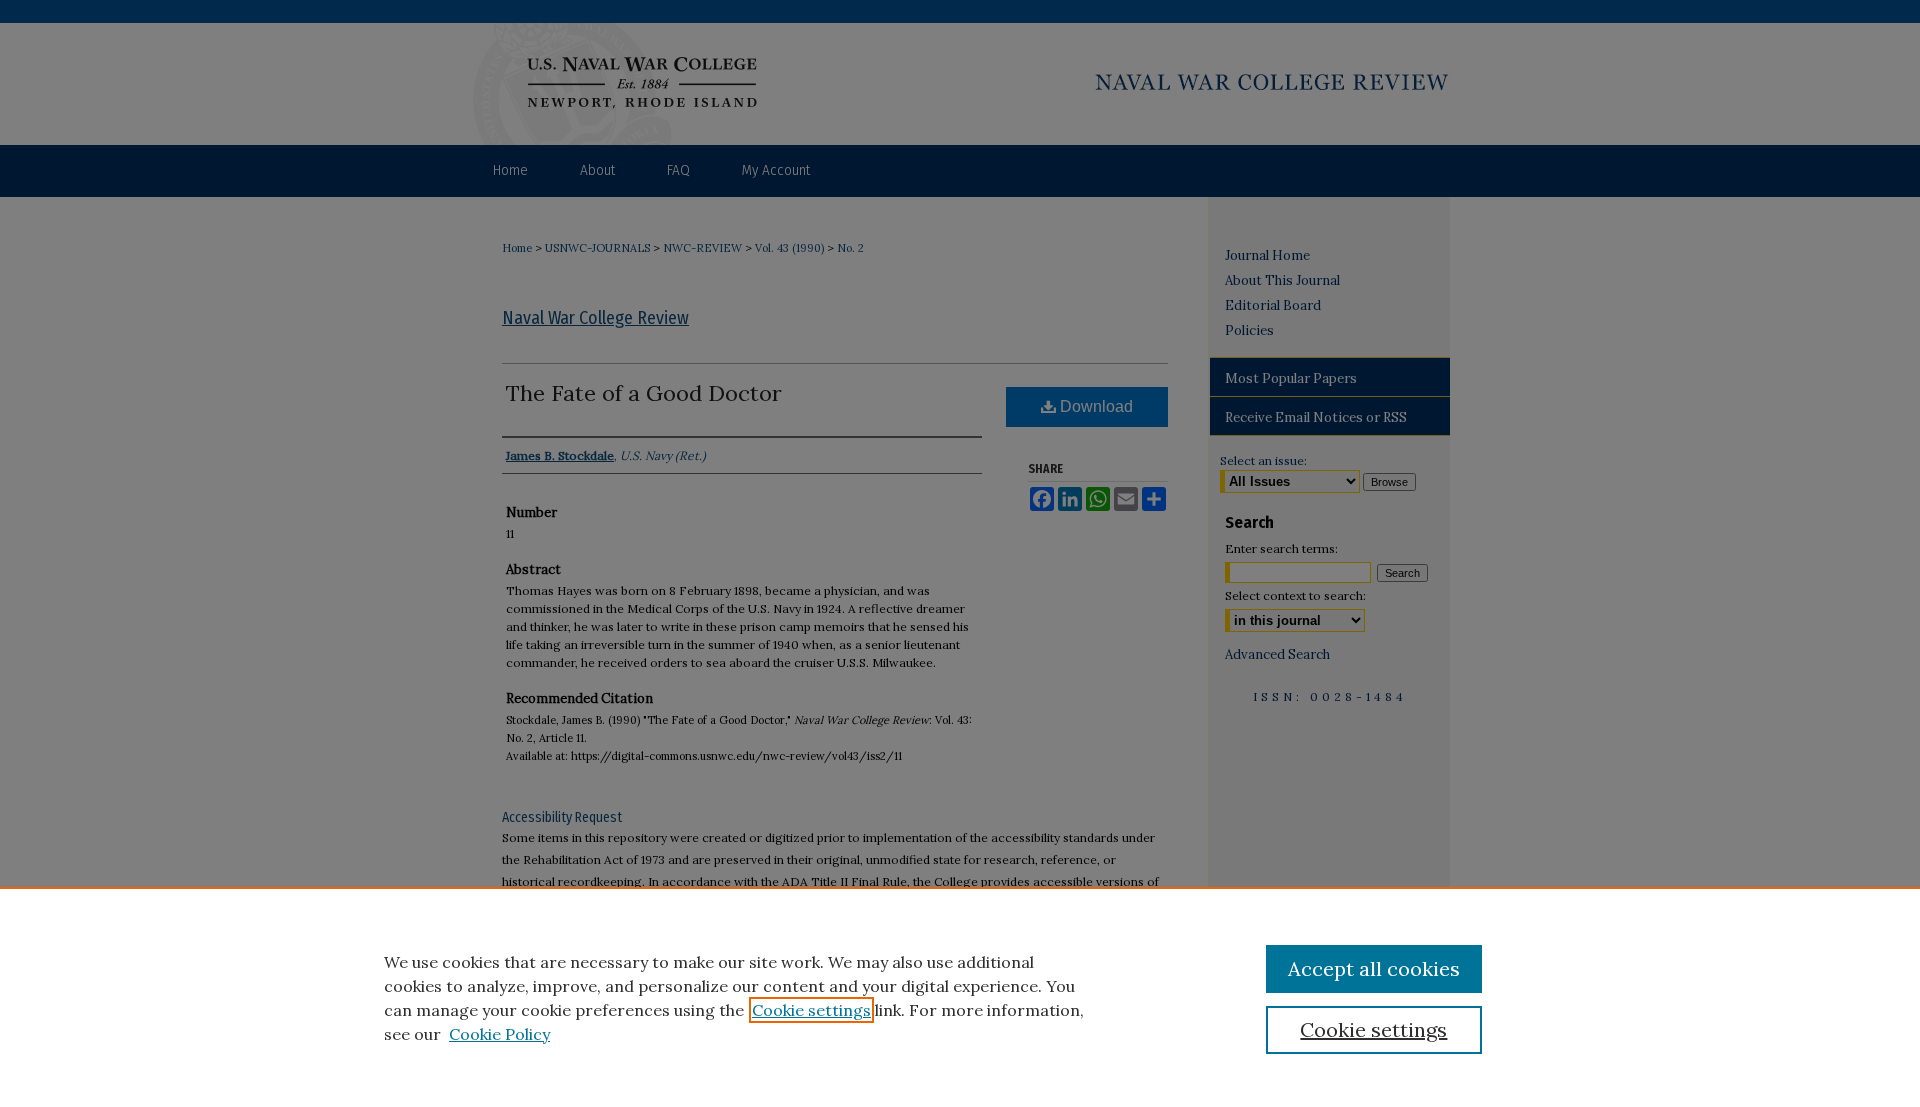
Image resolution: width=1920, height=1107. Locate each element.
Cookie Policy (499, 1034)
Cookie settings (811, 1010)
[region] (960, 997)
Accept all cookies (1374, 968)
